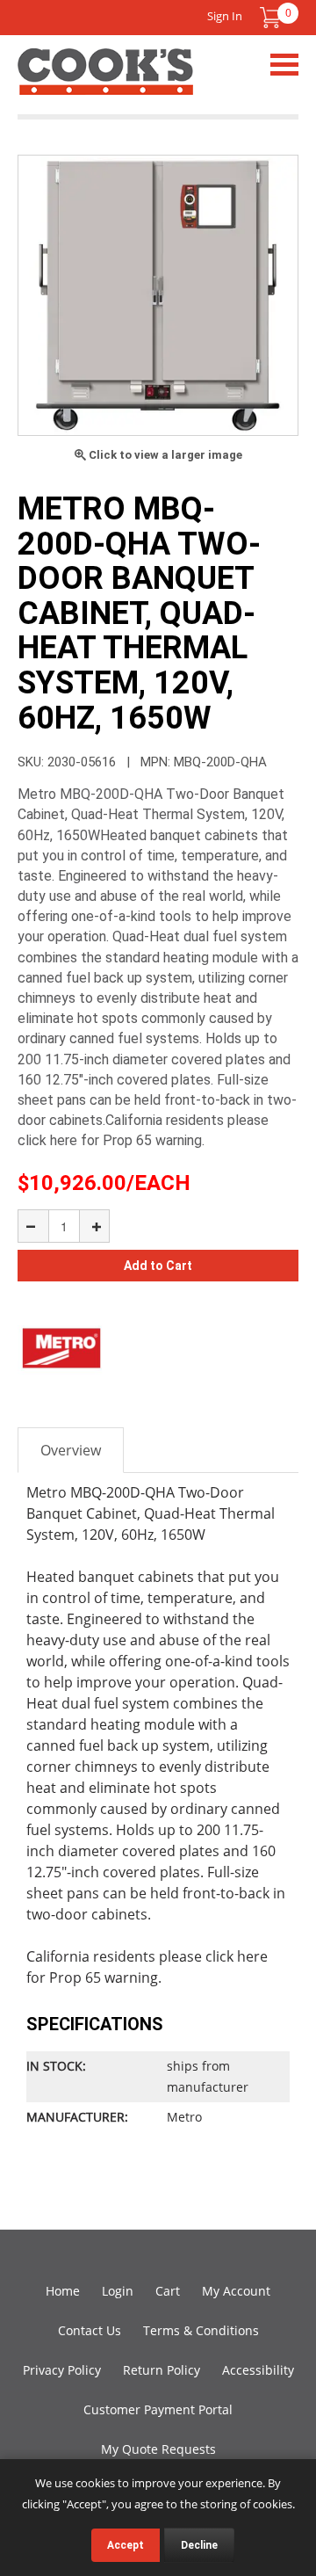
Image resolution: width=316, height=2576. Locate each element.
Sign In (225, 16)
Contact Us (90, 2330)
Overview (71, 1450)
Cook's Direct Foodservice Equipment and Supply (105, 82)
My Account (236, 2291)
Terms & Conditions (201, 2330)
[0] (270, 18)
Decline (199, 2545)
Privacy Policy (62, 2370)
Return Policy (162, 2370)
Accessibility (258, 2370)
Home (63, 2291)
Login (118, 2291)
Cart (168, 2291)
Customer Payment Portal (158, 2409)
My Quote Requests (158, 2449)
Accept (126, 2545)
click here (237, 1956)
